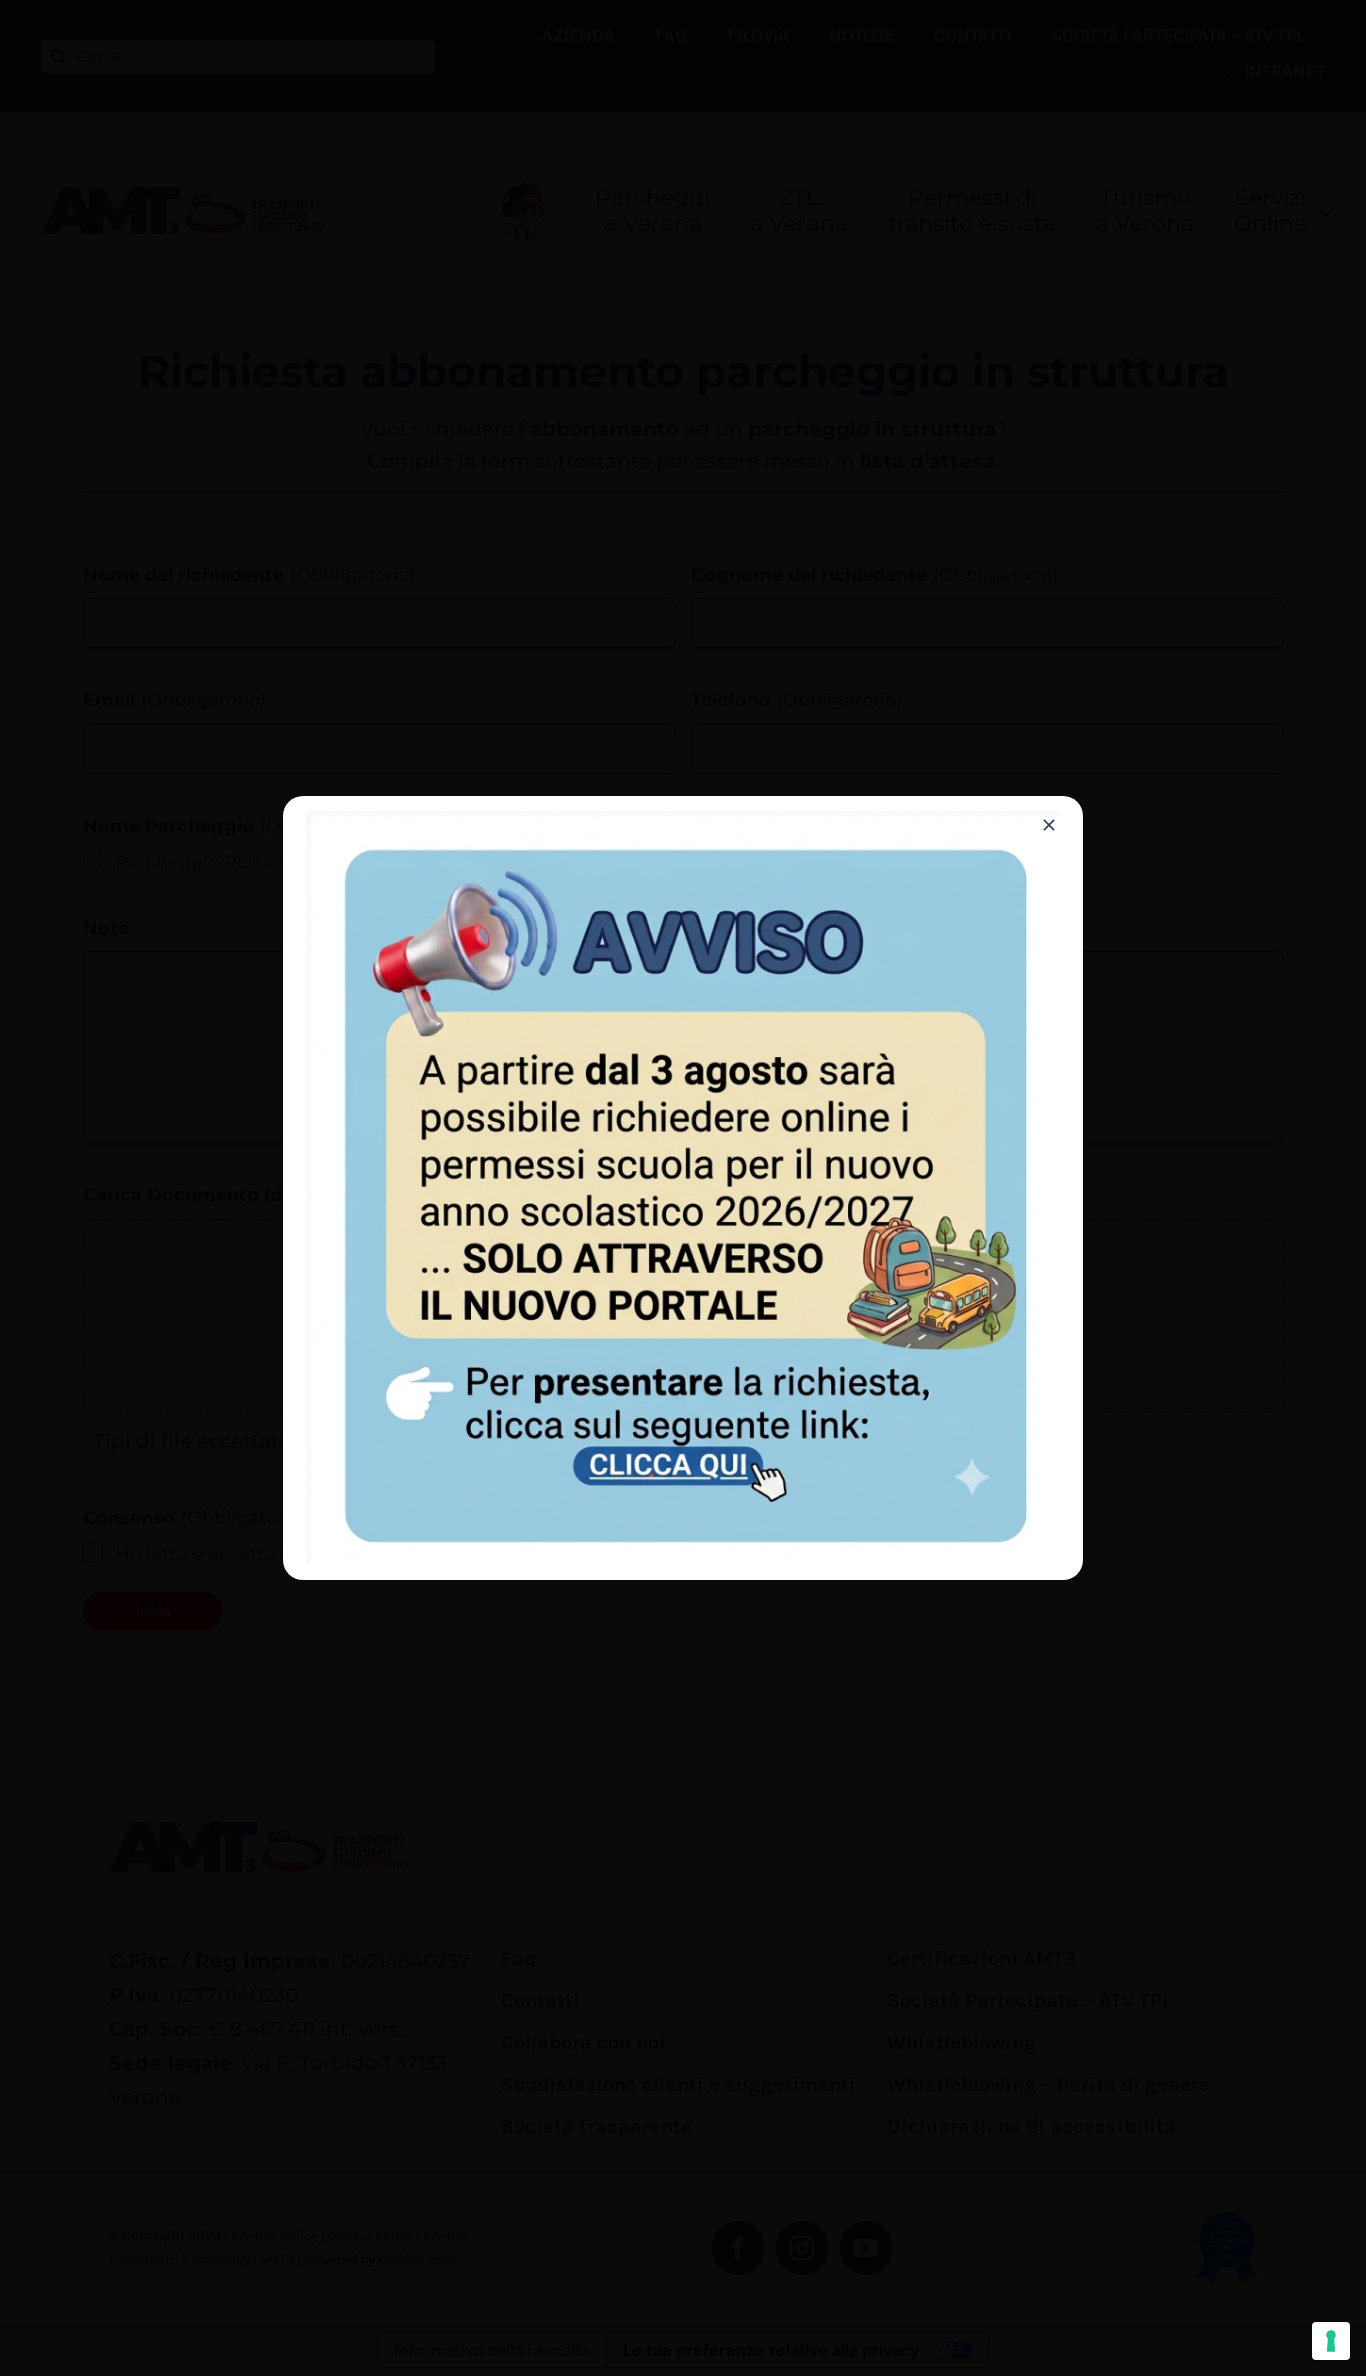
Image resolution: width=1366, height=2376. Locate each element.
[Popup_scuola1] (683, 821)
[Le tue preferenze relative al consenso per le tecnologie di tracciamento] (1331, 2341)
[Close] (1049, 825)
